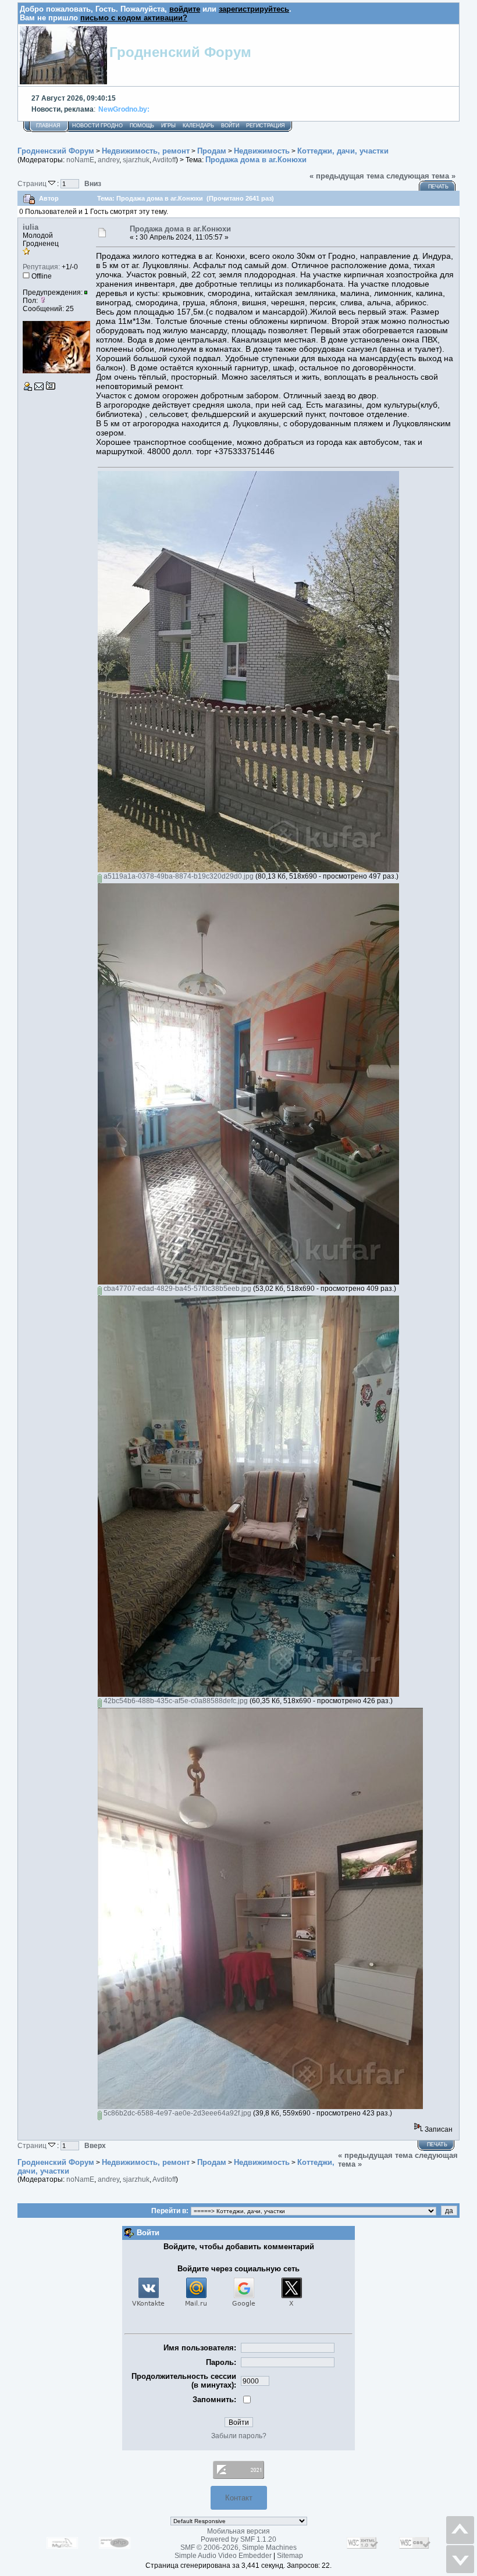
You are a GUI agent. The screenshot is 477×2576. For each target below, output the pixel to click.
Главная (48, 126)
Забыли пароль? (239, 2436)
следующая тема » (421, 176)
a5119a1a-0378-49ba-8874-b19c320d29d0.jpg (178, 876)
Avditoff (164, 160)
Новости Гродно (97, 126)
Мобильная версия (238, 2531)
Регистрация (266, 126)
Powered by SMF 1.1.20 (238, 2539)
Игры (168, 126)
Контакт (239, 2498)
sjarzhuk (136, 160)
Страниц (33, 183)
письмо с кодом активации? (134, 18)
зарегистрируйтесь (254, 9)
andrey (108, 160)
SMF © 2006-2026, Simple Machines (238, 2548)
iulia (31, 227)
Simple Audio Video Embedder (223, 2556)
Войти (230, 126)
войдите (185, 9)
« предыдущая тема (347, 176)
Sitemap (290, 2556)
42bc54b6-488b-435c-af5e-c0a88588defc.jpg (175, 1701)
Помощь (142, 126)
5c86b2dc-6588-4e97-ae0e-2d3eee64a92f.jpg (177, 2113)
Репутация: (41, 267)
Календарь (198, 126)
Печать (438, 187)
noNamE (80, 160)
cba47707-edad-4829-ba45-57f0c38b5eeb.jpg (177, 1289)
